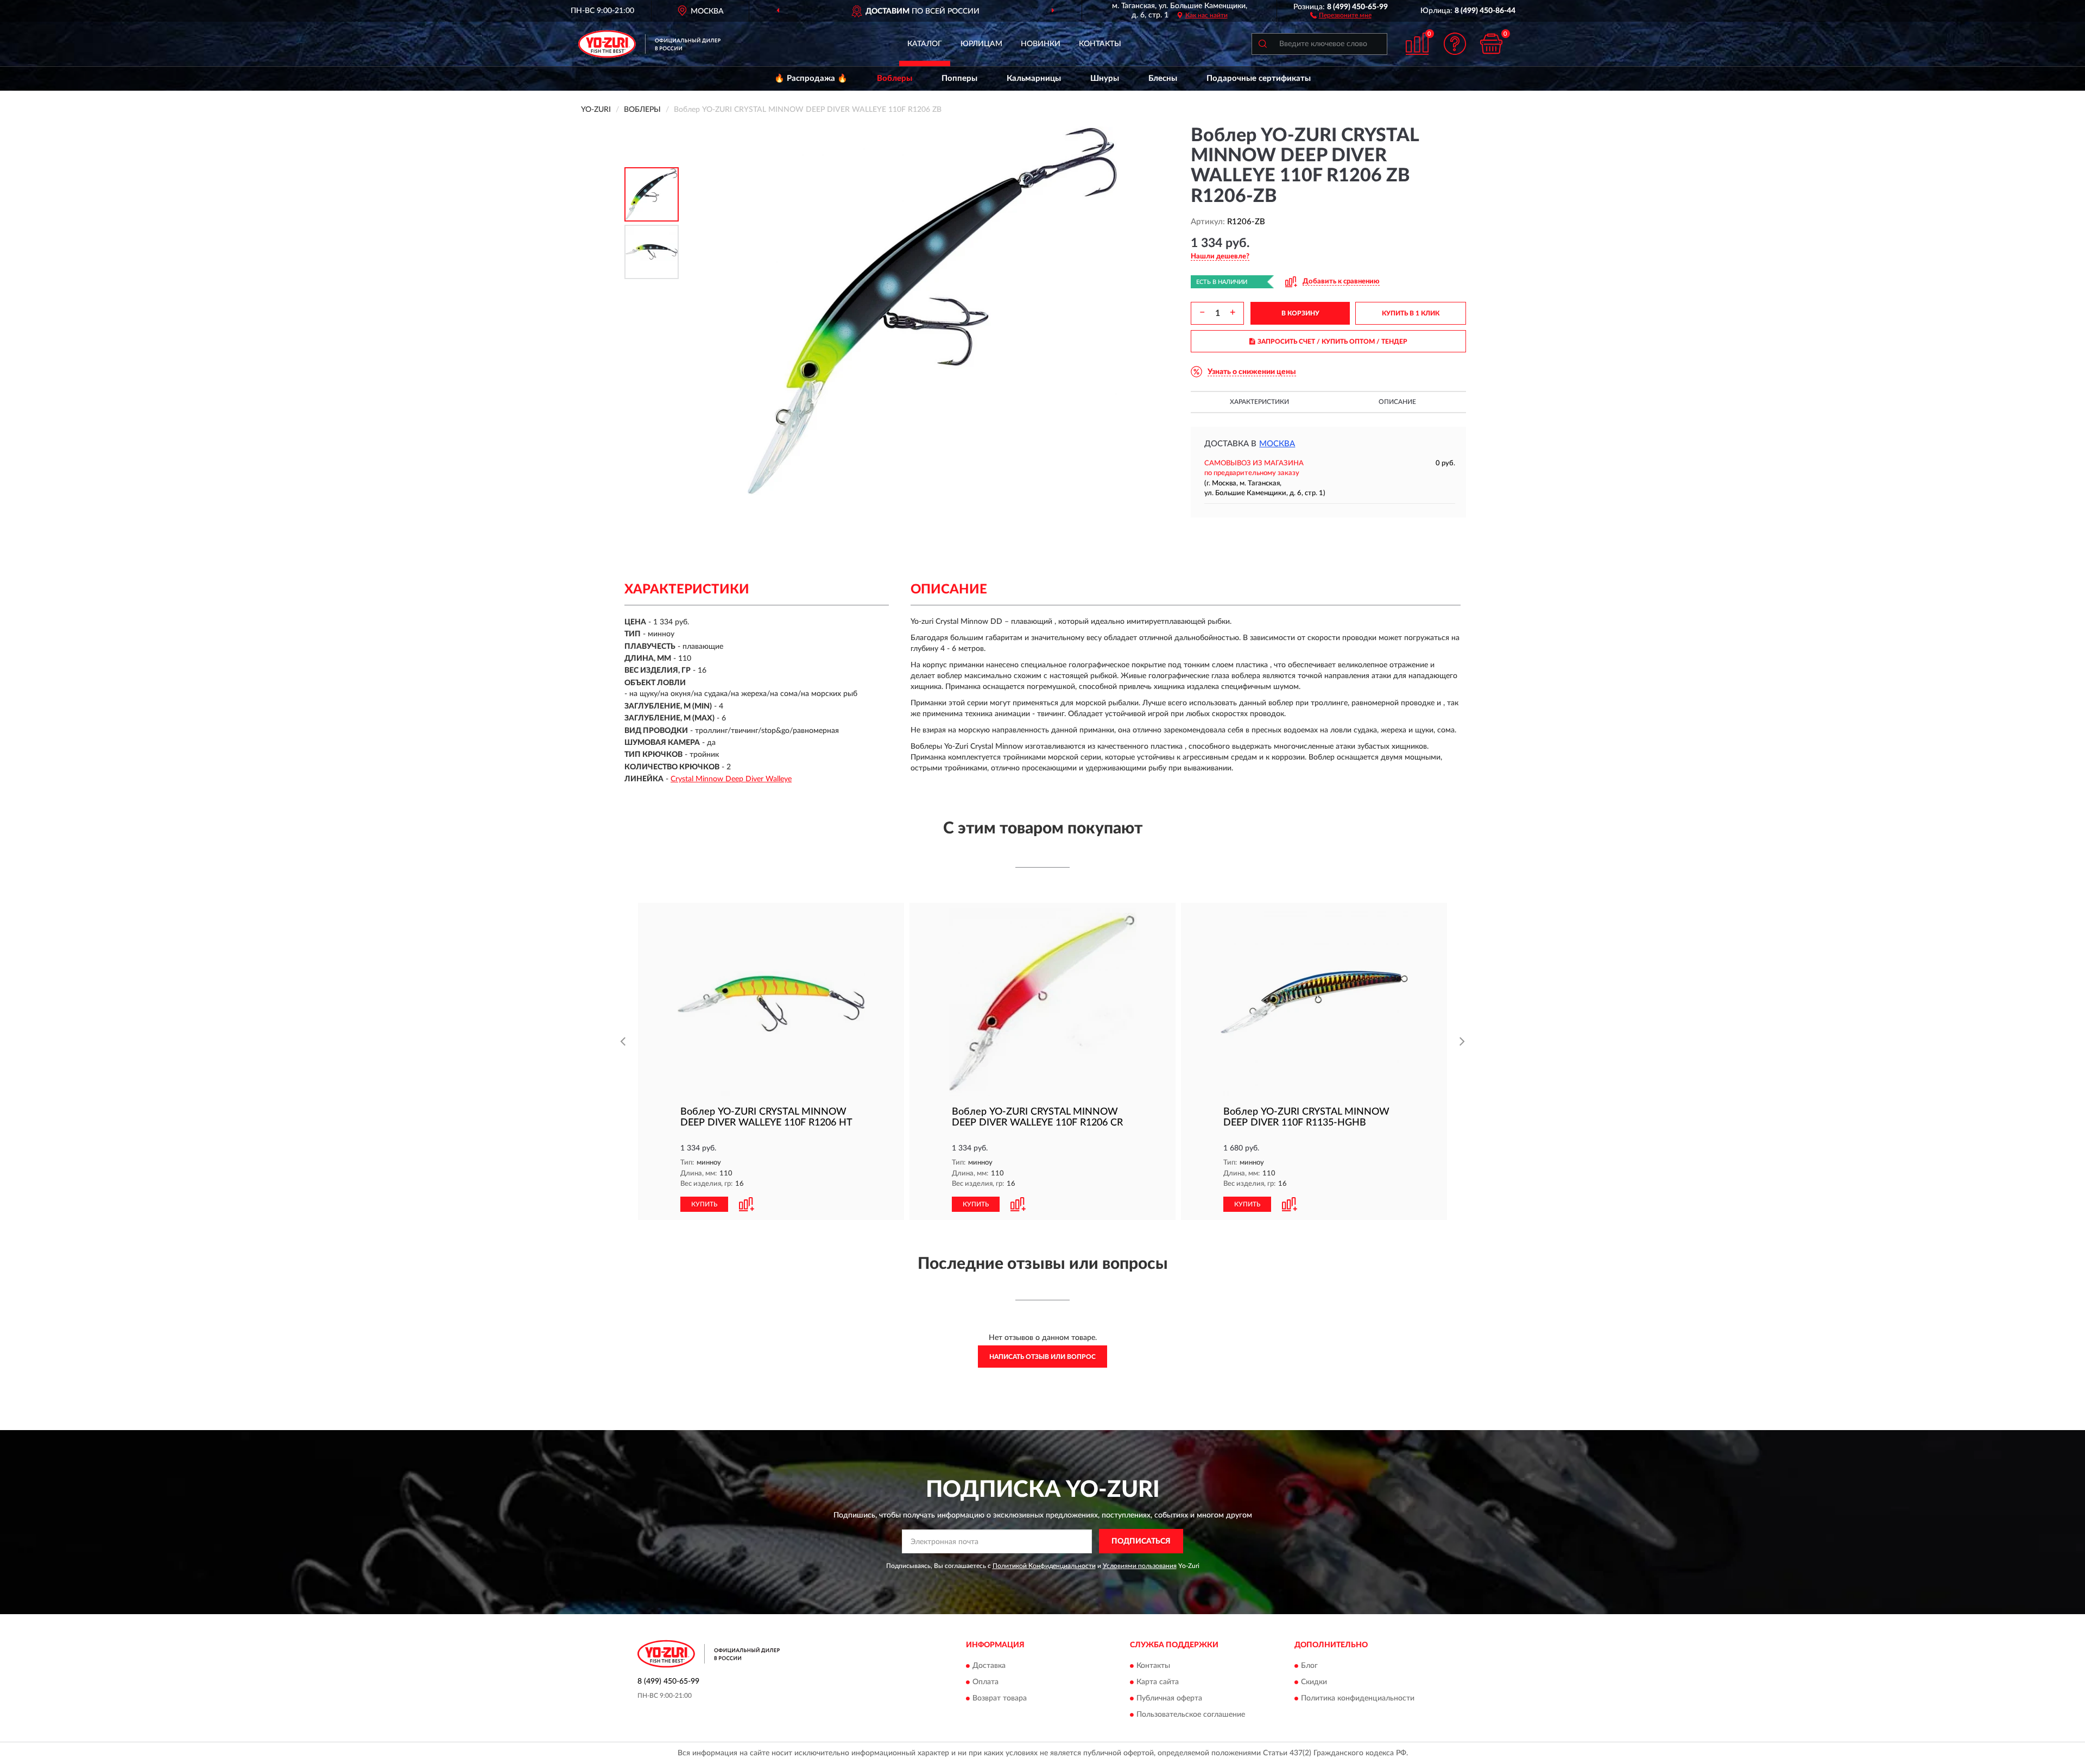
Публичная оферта (1169, 1699)
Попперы (959, 78)
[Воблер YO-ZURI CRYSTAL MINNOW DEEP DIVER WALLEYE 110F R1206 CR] (1042, 1002)
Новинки (1041, 44)
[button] (1341, 15)
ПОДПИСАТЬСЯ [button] (1141, 1541)
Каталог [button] (925, 44)
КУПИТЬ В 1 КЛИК (1411, 313)
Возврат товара (1000, 1699)
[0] (1492, 44)
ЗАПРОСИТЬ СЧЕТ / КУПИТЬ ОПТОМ (1332, 342)
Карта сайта (1158, 1683)
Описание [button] (1397, 402)
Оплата (985, 1683)
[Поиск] (1262, 44)
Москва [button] (1277, 444)
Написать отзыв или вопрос (1042, 1357)
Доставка (989, 1666)
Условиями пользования (1140, 1566)
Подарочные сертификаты (1259, 78)
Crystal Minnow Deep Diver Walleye (731, 779)
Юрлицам (981, 44)
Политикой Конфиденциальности (1044, 1566)
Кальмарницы (1034, 78)
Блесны (1163, 78)
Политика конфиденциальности (1358, 1699)
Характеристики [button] (1259, 402)
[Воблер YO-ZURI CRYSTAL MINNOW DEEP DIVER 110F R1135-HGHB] (1314, 1002)
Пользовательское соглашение (1191, 1715)
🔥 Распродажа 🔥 (811, 78)
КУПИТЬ (704, 1204)
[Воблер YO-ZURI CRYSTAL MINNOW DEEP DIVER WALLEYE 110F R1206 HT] (771, 1002)
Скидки (1314, 1683)
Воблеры (895, 78)
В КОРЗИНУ (1300, 313)
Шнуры (1105, 78)
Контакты (1100, 44)
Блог (1309, 1666)
